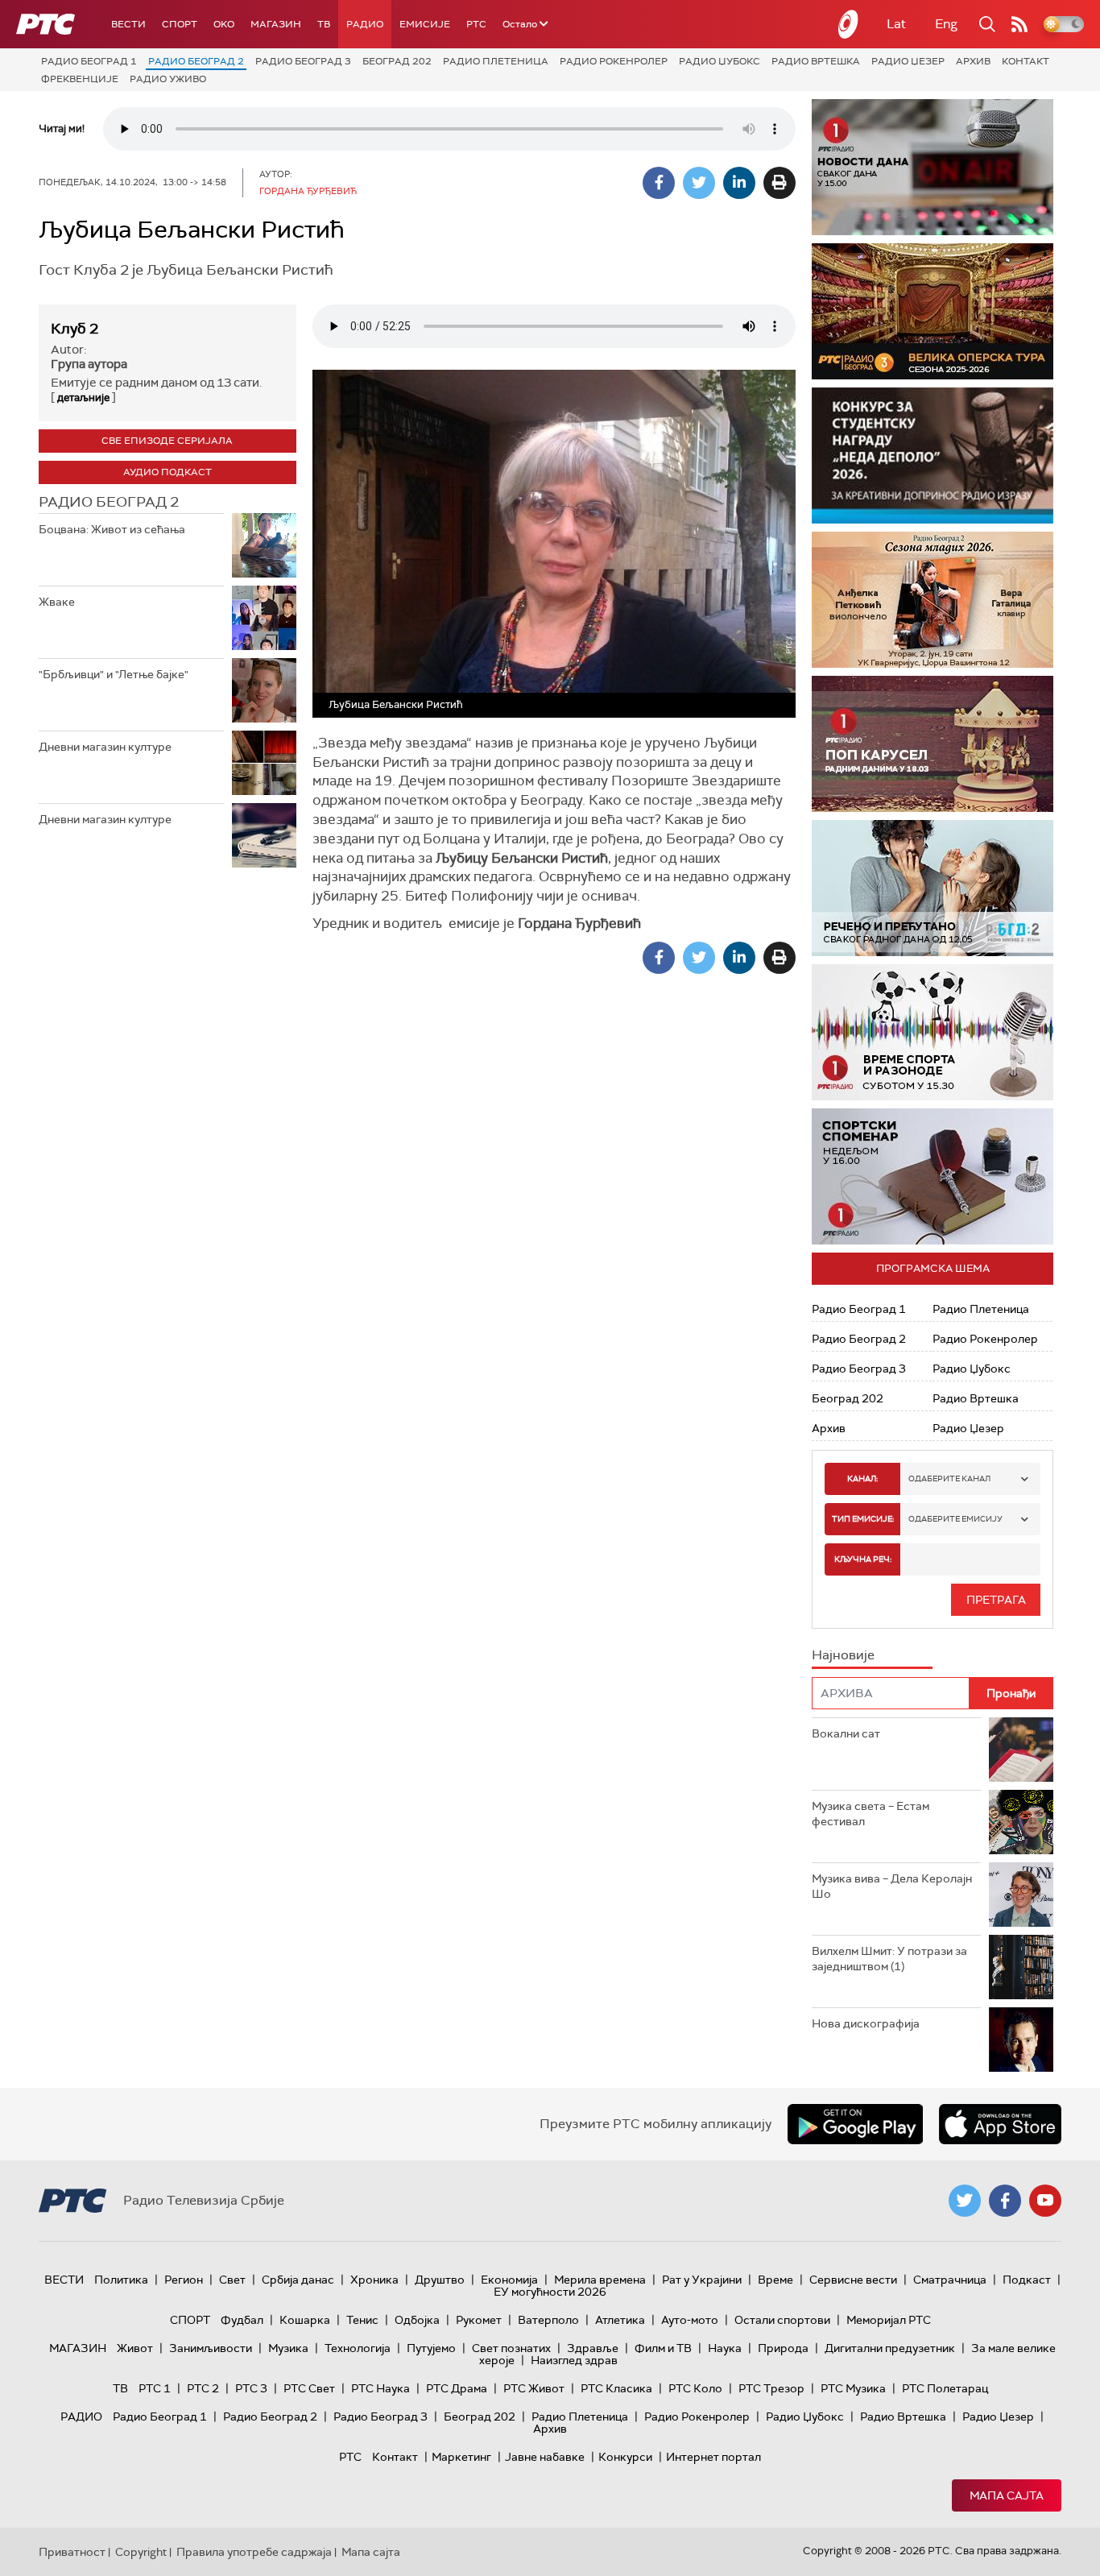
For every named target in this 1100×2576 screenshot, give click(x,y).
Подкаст (1027, 2280)
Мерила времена (600, 2280)
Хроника (374, 2280)
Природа (783, 2348)
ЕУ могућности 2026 (550, 2292)
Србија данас (298, 2280)
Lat (896, 24)
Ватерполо (548, 2320)
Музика (288, 2348)
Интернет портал (713, 2457)
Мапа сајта (1007, 2495)
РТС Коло (695, 2388)
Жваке (57, 602)
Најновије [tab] (843, 1655)
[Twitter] (699, 183)
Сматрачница (950, 2280)
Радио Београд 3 (303, 61)
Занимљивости (211, 2348)
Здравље (593, 2348)
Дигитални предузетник (890, 2348)
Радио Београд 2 (196, 61)
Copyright (141, 2552)
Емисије (425, 24)
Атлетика (620, 2320)
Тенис (362, 2320)
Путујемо (431, 2348)
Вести (128, 24)
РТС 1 (155, 2388)
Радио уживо (168, 79)
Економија (509, 2280)
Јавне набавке (545, 2457)
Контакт (1026, 61)
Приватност (72, 2552)
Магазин (276, 24)
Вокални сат (846, 1733)
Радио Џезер (908, 61)
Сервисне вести (853, 2280)
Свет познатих (511, 2348)
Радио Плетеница (496, 61)
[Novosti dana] (933, 167)
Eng (946, 24)
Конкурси (625, 2457)
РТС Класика (616, 2388)
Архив (973, 61)
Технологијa (358, 2348)
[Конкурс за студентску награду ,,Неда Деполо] (933, 456)
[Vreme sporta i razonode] (933, 1032)
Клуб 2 (74, 329)
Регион (184, 2280)
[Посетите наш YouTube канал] (1045, 2201)
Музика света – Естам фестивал (870, 1814)
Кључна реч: (863, 1559)
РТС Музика (853, 2388)
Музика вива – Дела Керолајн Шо (892, 1886)
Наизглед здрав (574, 2360)
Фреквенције (80, 79)
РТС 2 (203, 2388)
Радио (365, 24)
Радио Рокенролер (614, 61)
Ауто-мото (690, 2320)
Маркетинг (461, 2457)
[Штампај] (780, 183)
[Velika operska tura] (933, 311)
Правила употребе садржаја (254, 2552)
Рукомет (479, 2320)
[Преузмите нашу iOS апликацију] (1000, 2124)
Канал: (862, 1479)
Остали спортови (782, 2320)
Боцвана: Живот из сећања (112, 529)
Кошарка (305, 2320)
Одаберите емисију (955, 1519)
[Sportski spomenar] (933, 1176)
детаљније (83, 398)
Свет (232, 2280)
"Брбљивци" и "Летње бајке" (114, 674)
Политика (121, 2280)
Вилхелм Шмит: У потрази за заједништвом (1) (889, 1959)
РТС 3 (251, 2388)
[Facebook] (659, 183)
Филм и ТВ (663, 2348)
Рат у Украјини (702, 2280)
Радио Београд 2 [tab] (109, 502)
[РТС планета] (849, 24)
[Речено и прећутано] (933, 888)
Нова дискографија (866, 2023)
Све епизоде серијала (167, 441)
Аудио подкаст (167, 472)
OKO (224, 24)
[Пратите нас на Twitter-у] (965, 2201)
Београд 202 (397, 61)
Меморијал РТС (889, 2320)
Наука (725, 2348)
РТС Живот (534, 2388)
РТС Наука (380, 2388)
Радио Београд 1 (89, 61)
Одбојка (417, 2320)
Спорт (180, 24)
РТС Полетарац (945, 2388)
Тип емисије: (863, 1519)
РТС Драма (457, 2388)
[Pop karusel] (933, 744)
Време (775, 2280)
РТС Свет (309, 2388)
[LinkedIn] (739, 183)
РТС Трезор (771, 2388)
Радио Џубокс (720, 61)
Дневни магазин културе (105, 747)
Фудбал (242, 2320)
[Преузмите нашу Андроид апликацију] (855, 2124)
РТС (476, 24)
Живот (135, 2348)
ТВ (324, 24)
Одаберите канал (949, 1479)
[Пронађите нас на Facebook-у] (1005, 2201)
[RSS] (1019, 24)
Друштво (440, 2280)
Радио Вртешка (816, 61)
